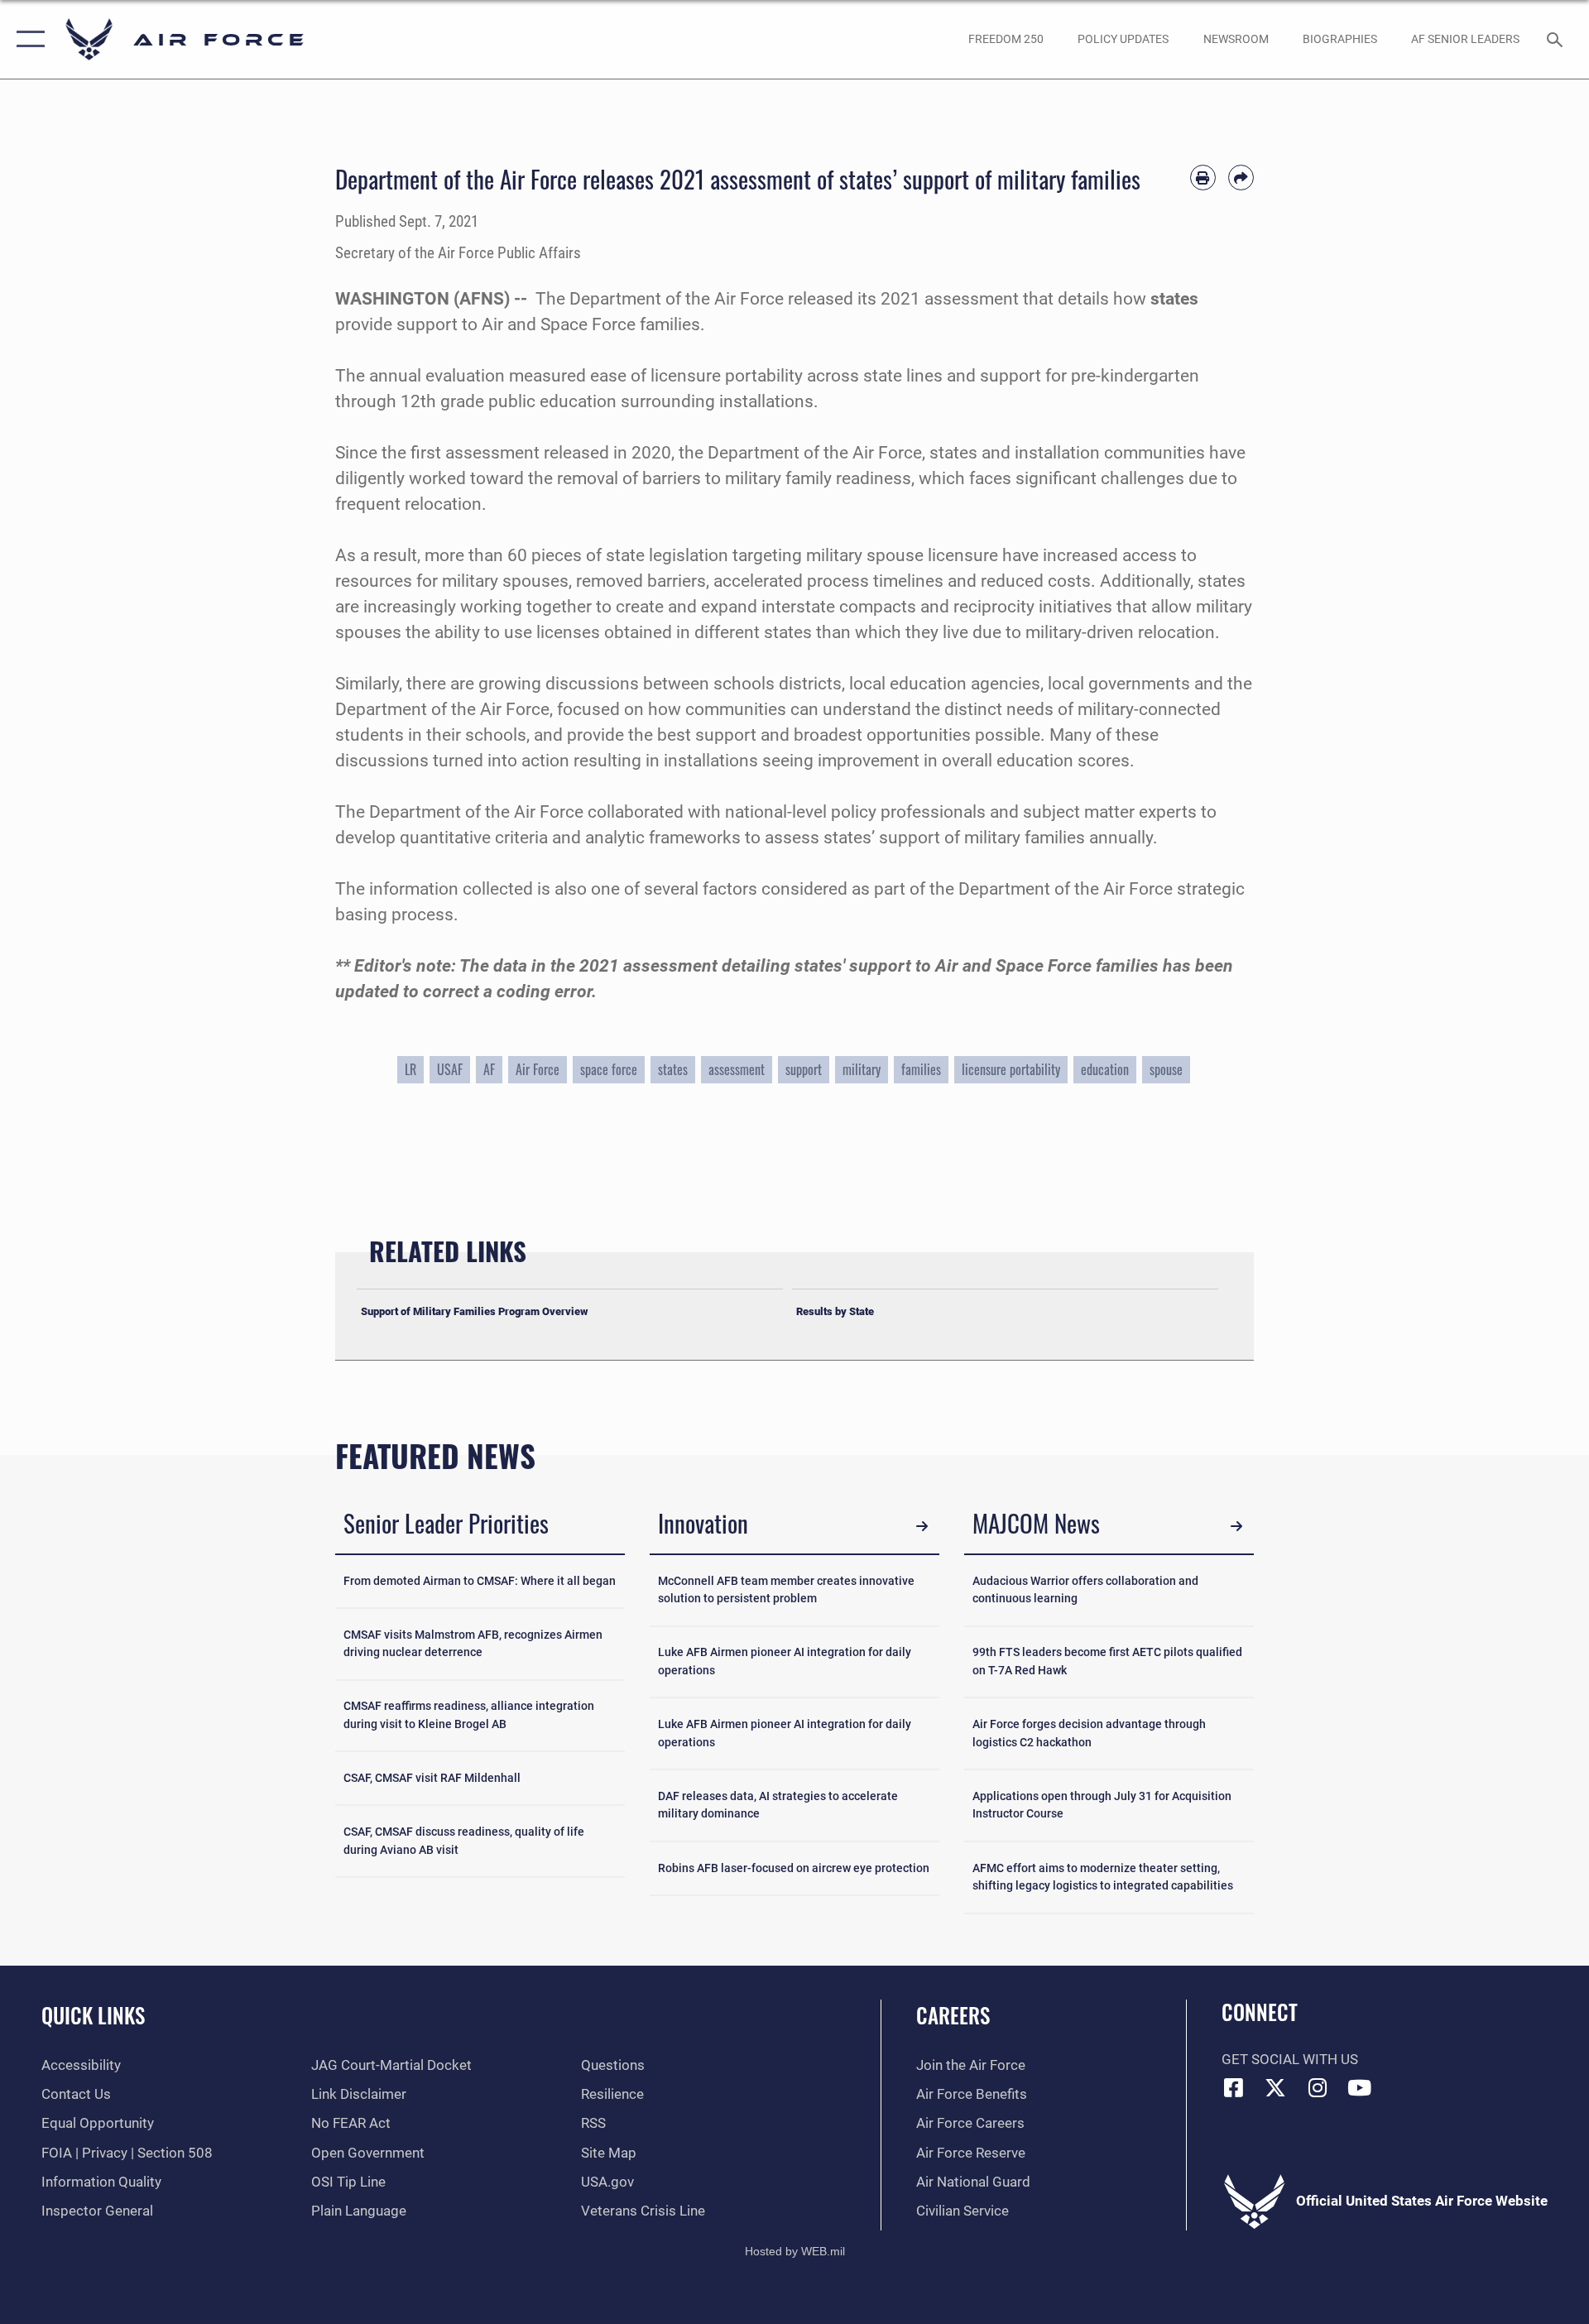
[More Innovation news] (922, 1526)
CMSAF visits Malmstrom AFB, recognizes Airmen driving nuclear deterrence (473, 1644)
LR (410, 1069)
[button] (27, 39)
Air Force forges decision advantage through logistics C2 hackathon (1089, 1733)
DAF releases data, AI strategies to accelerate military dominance (778, 1805)
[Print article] (1203, 178)
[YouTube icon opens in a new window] (1360, 2087)
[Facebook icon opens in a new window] (1234, 2087)
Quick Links (93, 2015)
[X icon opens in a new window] (1275, 2087)
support (804, 1069)
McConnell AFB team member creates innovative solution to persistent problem (786, 1590)
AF (489, 1069)
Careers (953, 2015)
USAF (450, 1069)
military (862, 1069)
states (673, 1069)
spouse (1166, 1069)
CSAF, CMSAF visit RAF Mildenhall (432, 1778)
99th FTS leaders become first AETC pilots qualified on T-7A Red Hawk (1107, 1661)
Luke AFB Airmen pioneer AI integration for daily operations (785, 1661)
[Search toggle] (1556, 39)
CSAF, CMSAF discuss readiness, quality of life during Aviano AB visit (464, 1841)
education (1105, 1069)
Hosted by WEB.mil (795, 2251)
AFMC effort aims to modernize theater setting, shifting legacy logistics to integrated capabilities (1103, 1877)
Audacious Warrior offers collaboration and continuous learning (1085, 1590)
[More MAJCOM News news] (1237, 1526)
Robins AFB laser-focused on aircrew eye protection (794, 1868)
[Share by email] (1241, 178)
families (921, 1069)
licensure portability (1011, 1069)
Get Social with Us (1290, 2060)
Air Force (538, 1069)
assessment (737, 1069)
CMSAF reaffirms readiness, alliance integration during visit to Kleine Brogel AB (469, 1715)
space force (609, 1069)
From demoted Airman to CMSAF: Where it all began (480, 1581)
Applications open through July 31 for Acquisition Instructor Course (1102, 1805)
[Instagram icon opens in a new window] (1318, 2087)
